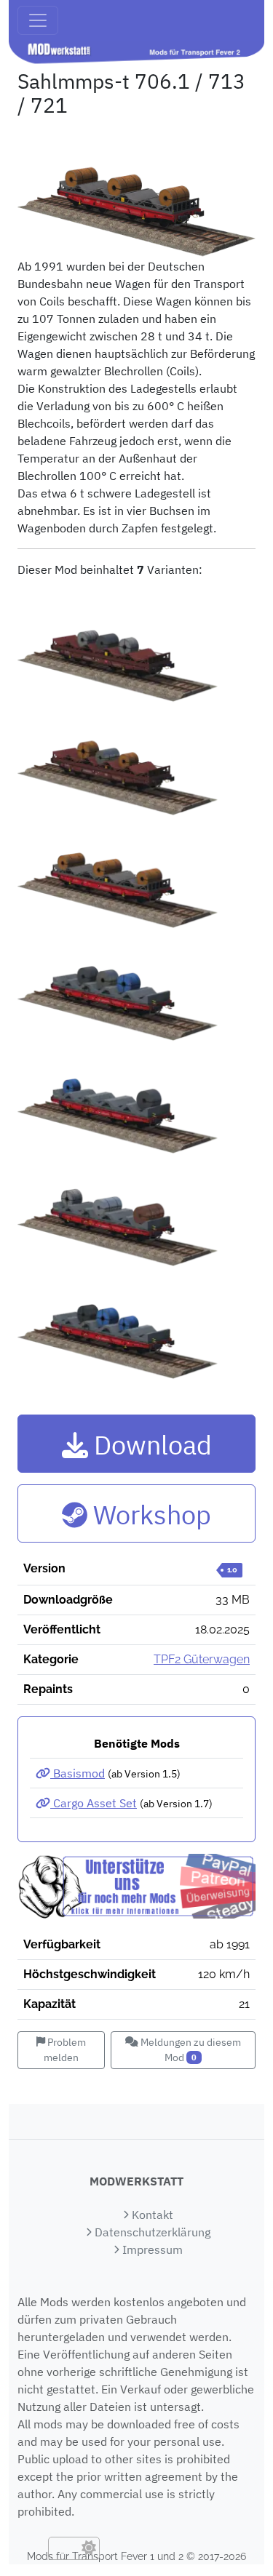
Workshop (149, 1515)
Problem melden (65, 2050)
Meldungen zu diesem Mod (190, 2050)
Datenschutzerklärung (151, 2232)
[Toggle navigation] (38, 20)
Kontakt (151, 2215)
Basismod (78, 1773)
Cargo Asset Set (94, 1803)
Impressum (151, 2249)
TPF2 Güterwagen (202, 1659)
